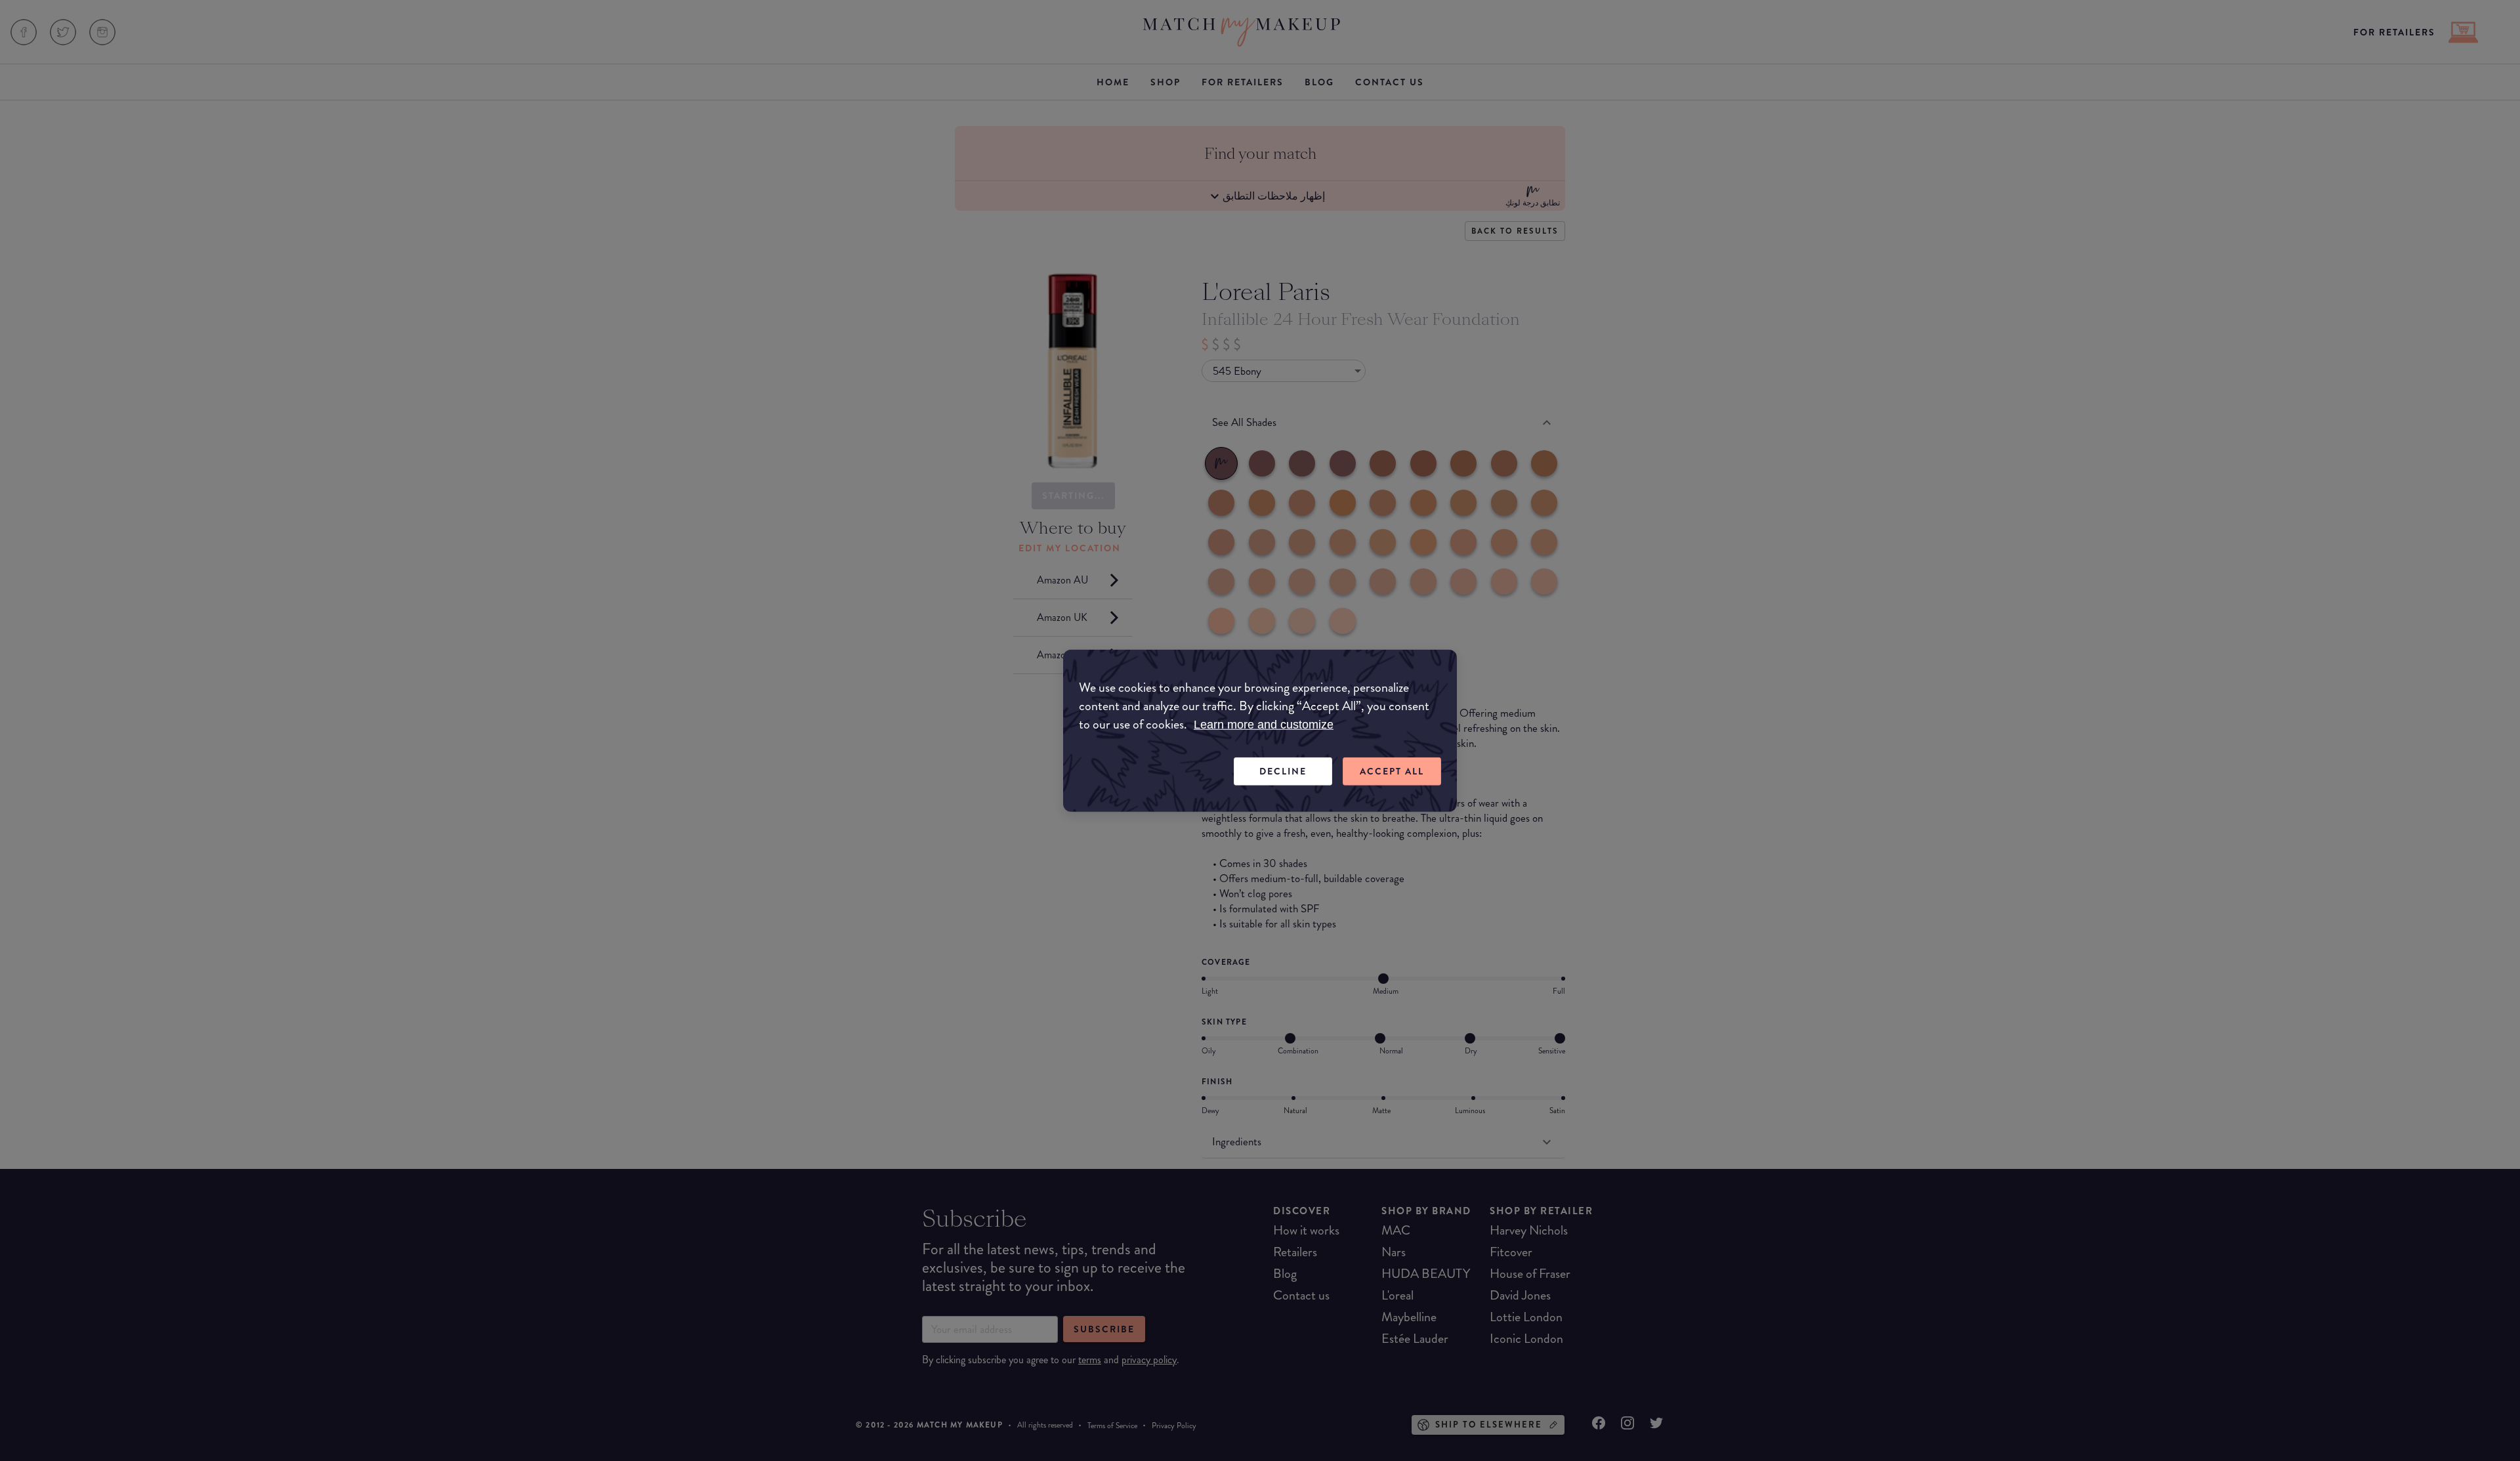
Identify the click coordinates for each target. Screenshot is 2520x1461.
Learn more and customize (1264, 725)
